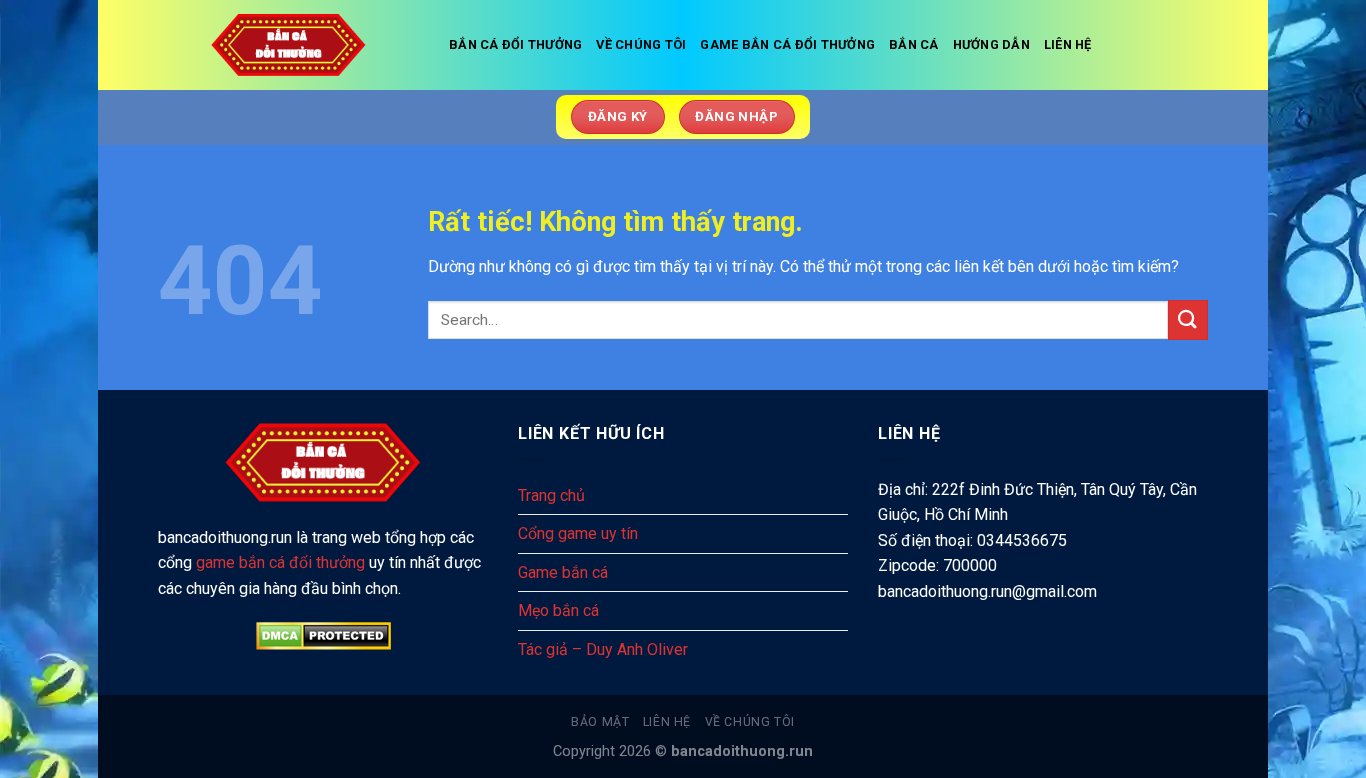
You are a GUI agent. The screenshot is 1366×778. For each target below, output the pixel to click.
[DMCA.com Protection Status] (323, 636)
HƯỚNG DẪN (991, 44)
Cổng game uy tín (578, 533)
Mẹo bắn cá (558, 610)
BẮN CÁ (914, 44)
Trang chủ (551, 495)
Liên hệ (667, 722)
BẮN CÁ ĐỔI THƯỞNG (515, 44)
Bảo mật (600, 722)
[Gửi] (1188, 319)
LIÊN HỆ (1068, 44)
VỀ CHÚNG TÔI (641, 44)
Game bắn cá (563, 572)
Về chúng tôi (750, 722)
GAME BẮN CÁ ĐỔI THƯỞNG (787, 44)
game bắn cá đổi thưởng (280, 562)
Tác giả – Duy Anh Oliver (603, 649)
